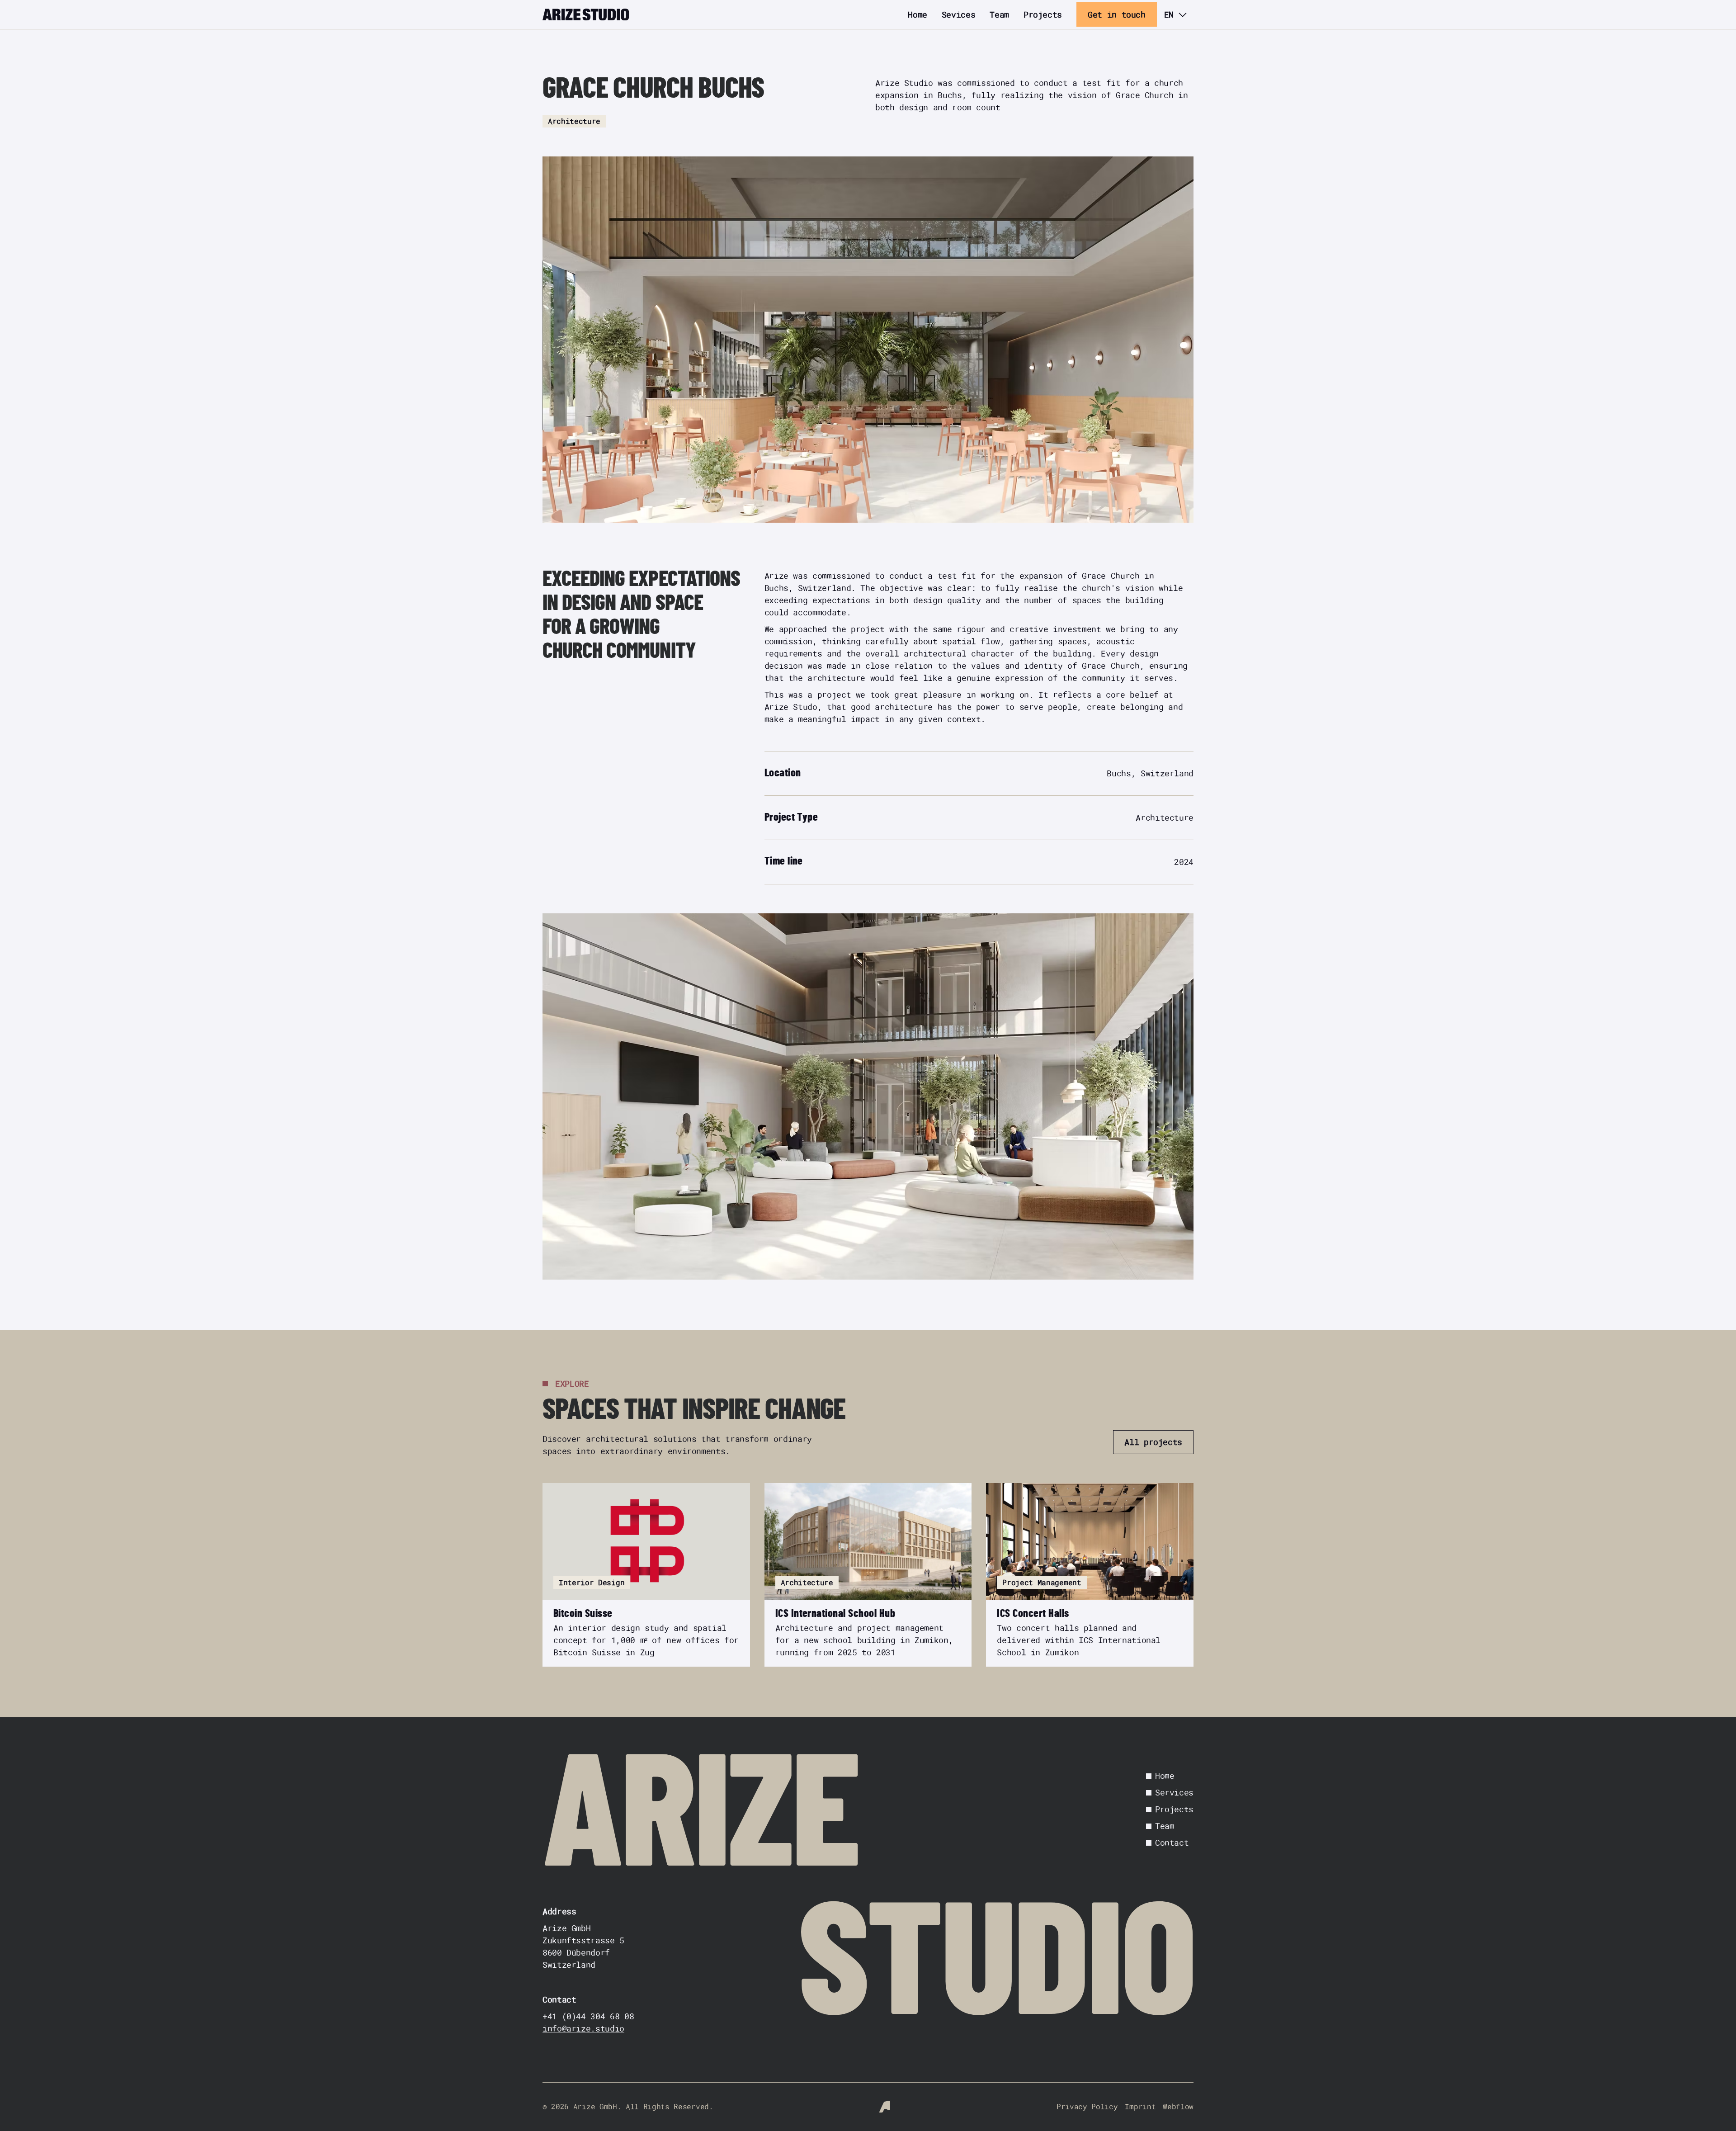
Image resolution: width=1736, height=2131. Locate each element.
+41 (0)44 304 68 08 (588, 2016)
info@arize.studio (583, 2028)
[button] (1175, 14)
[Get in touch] (1117, 14)
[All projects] (1153, 1442)
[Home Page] (586, 14)
